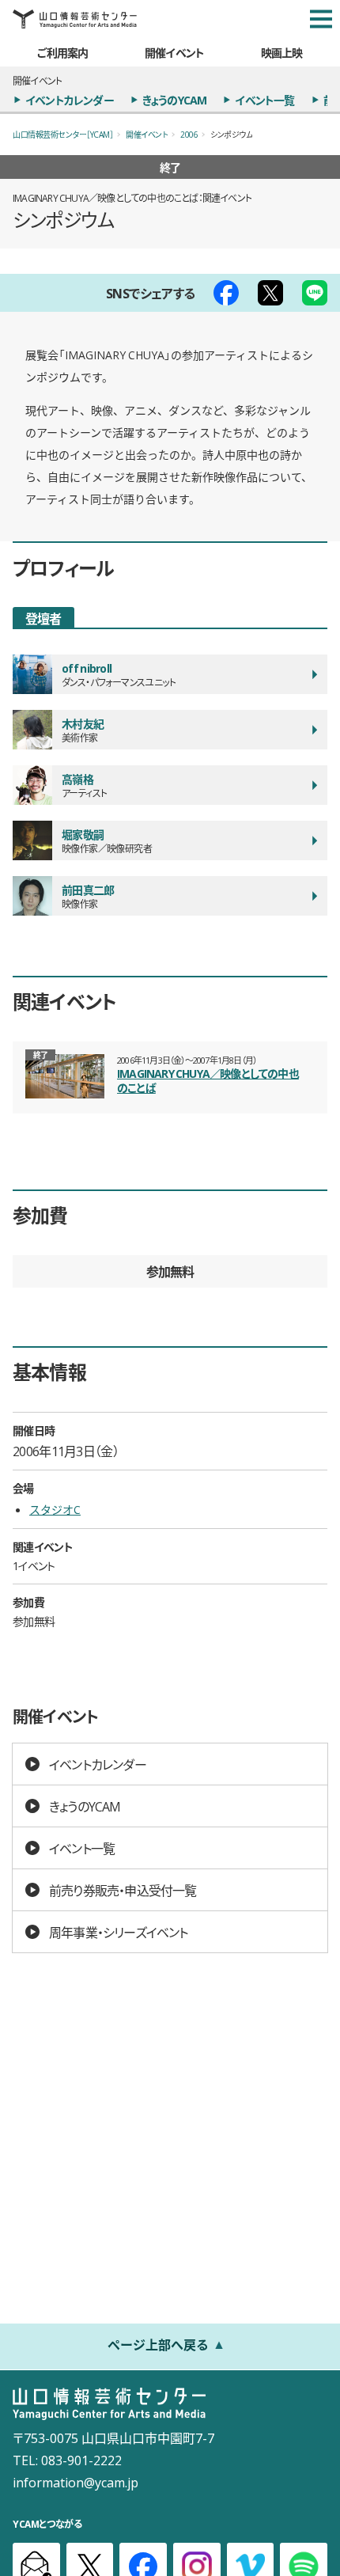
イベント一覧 (264, 100)
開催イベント (174, 52)
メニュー (321, 19)
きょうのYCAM (175, 100)
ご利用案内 (62, 52)
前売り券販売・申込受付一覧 (123, 1890)
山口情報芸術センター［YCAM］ (63, 134)
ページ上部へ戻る (158, 2344)
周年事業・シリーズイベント (119, 1932)
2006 (189, 134)
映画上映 (282, 52)
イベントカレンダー (70, 100)
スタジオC (55, 1509)
